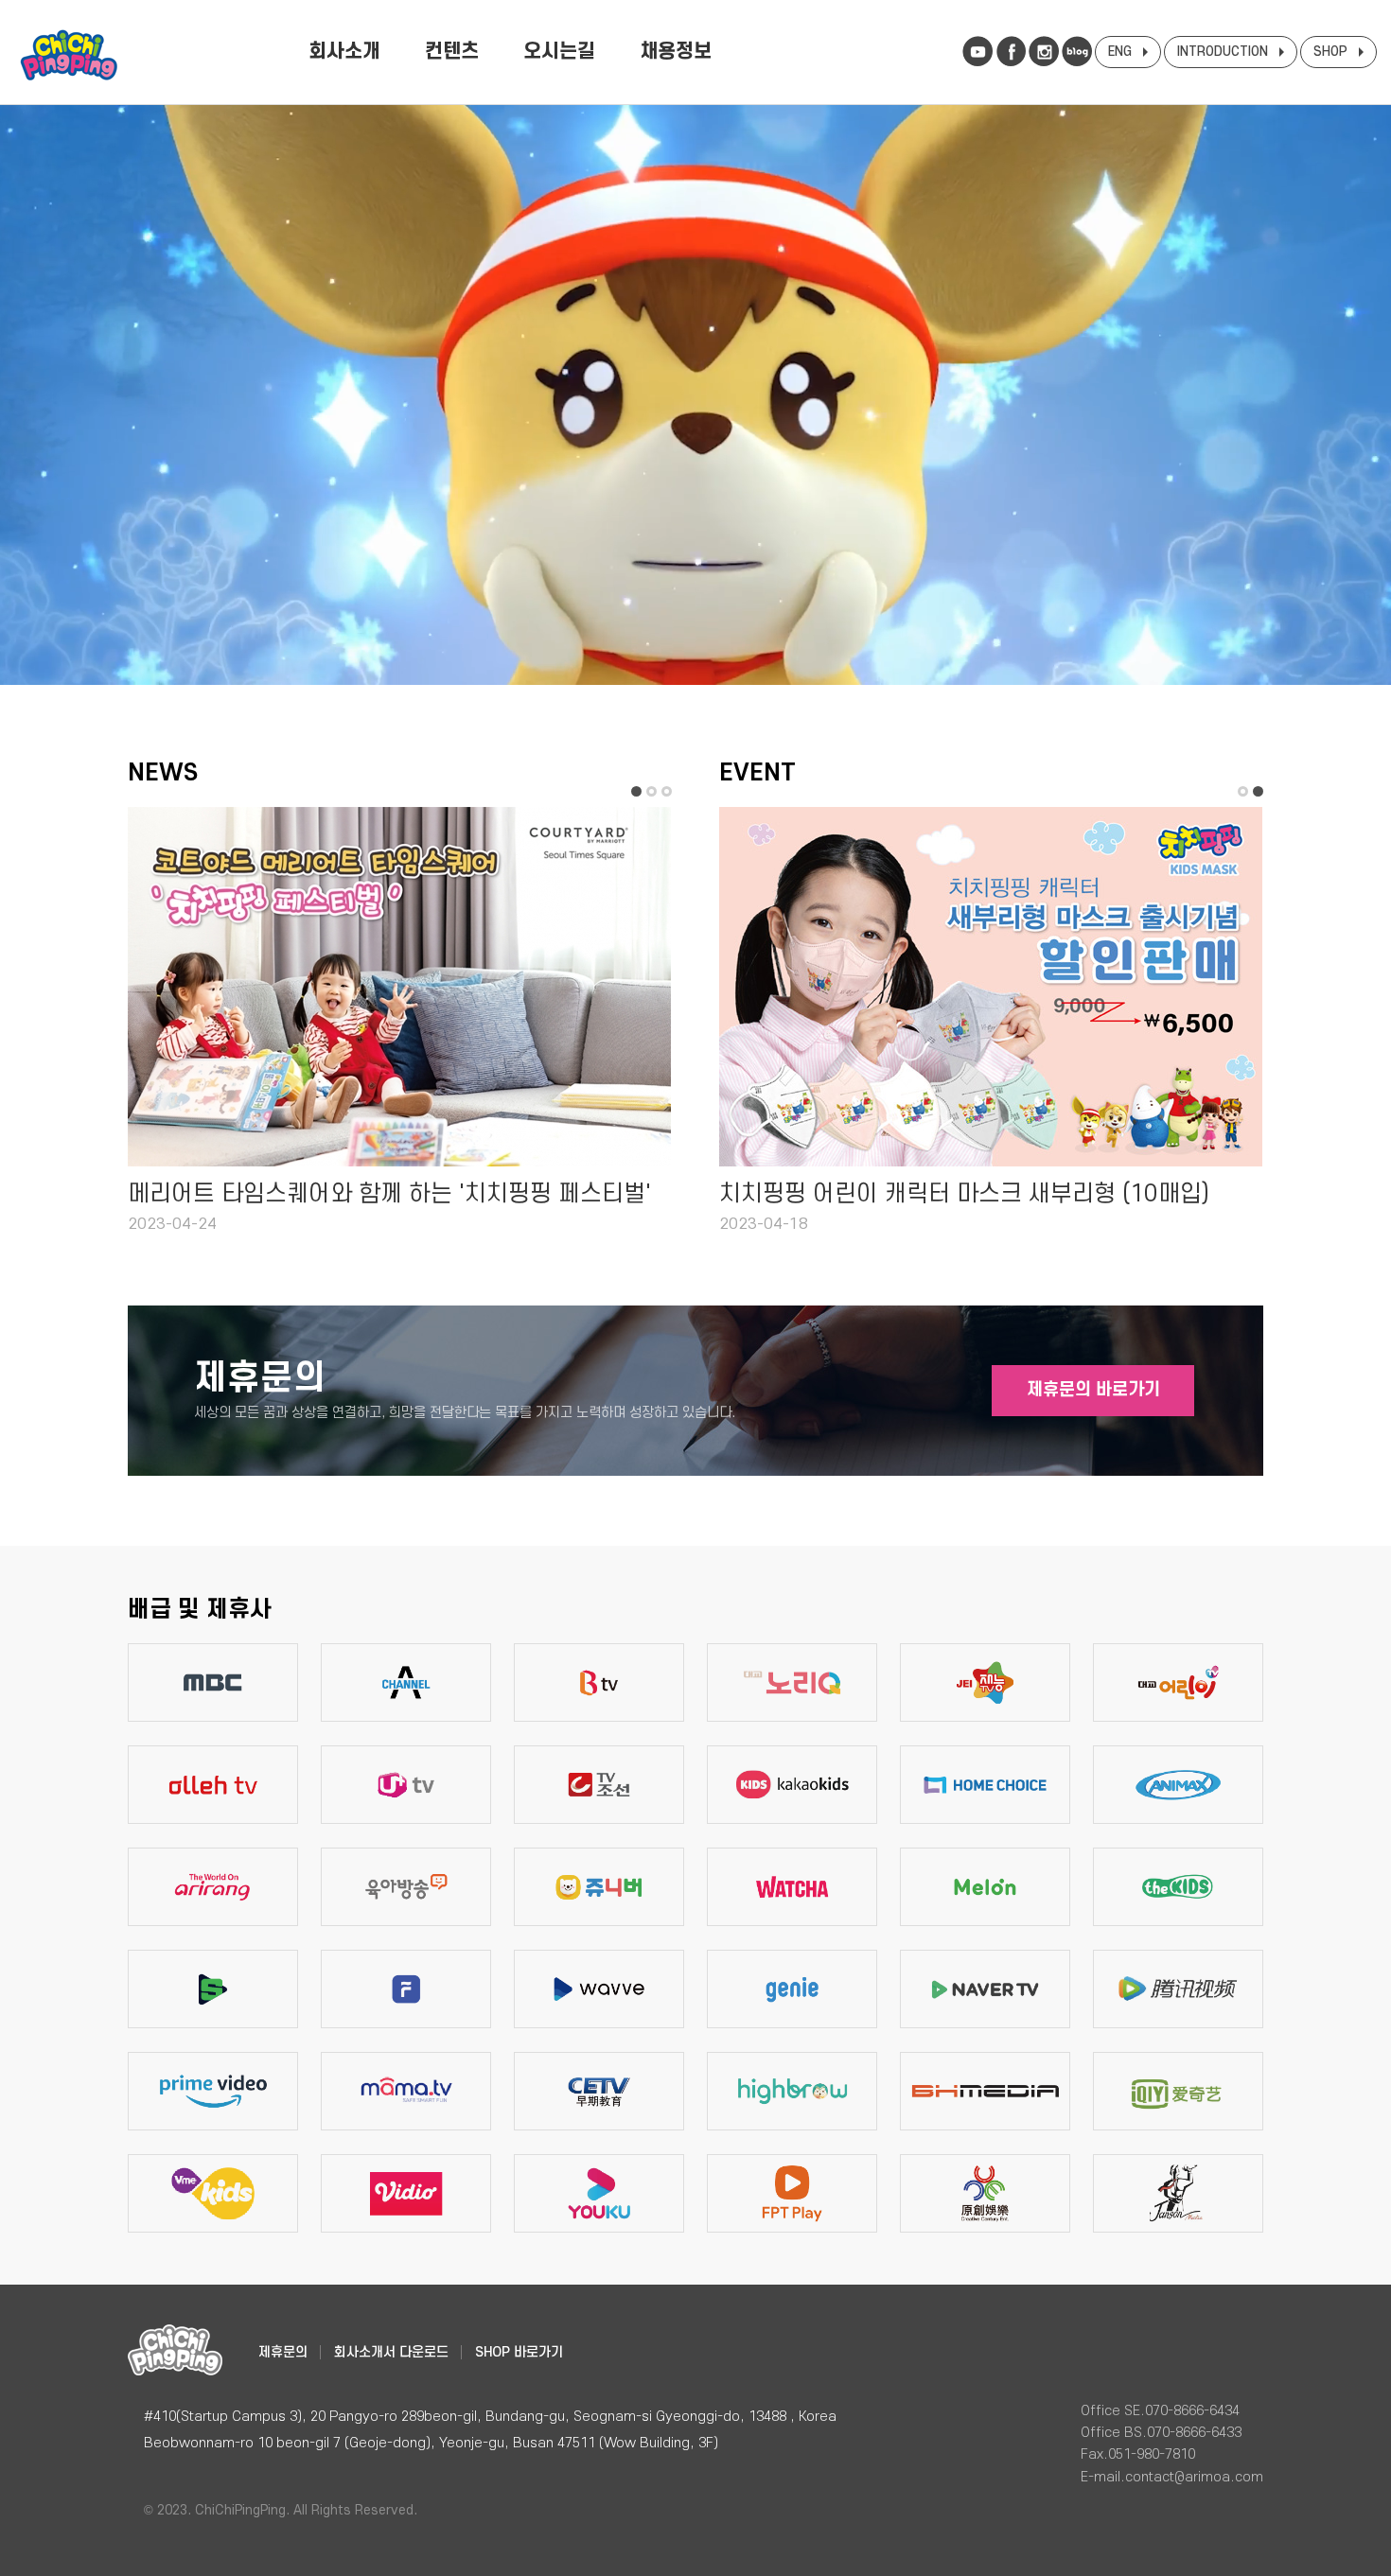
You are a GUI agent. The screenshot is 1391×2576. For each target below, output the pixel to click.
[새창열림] (977, 51)
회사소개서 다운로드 (391, 2352)
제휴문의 (283, 2352)
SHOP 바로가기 (519, 2352)
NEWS (163, 773)
